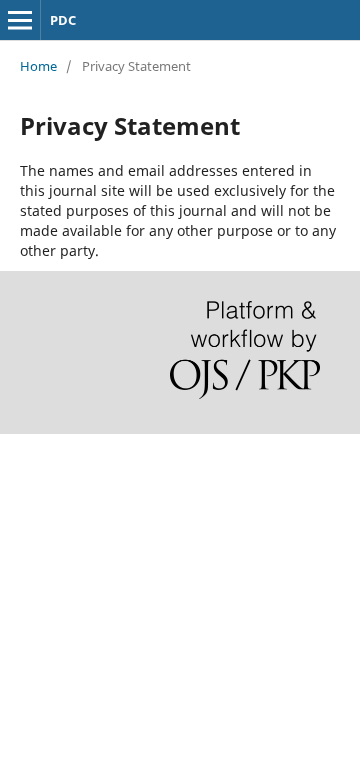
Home (38, 66)
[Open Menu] (20, 20)
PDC (63, 20)
